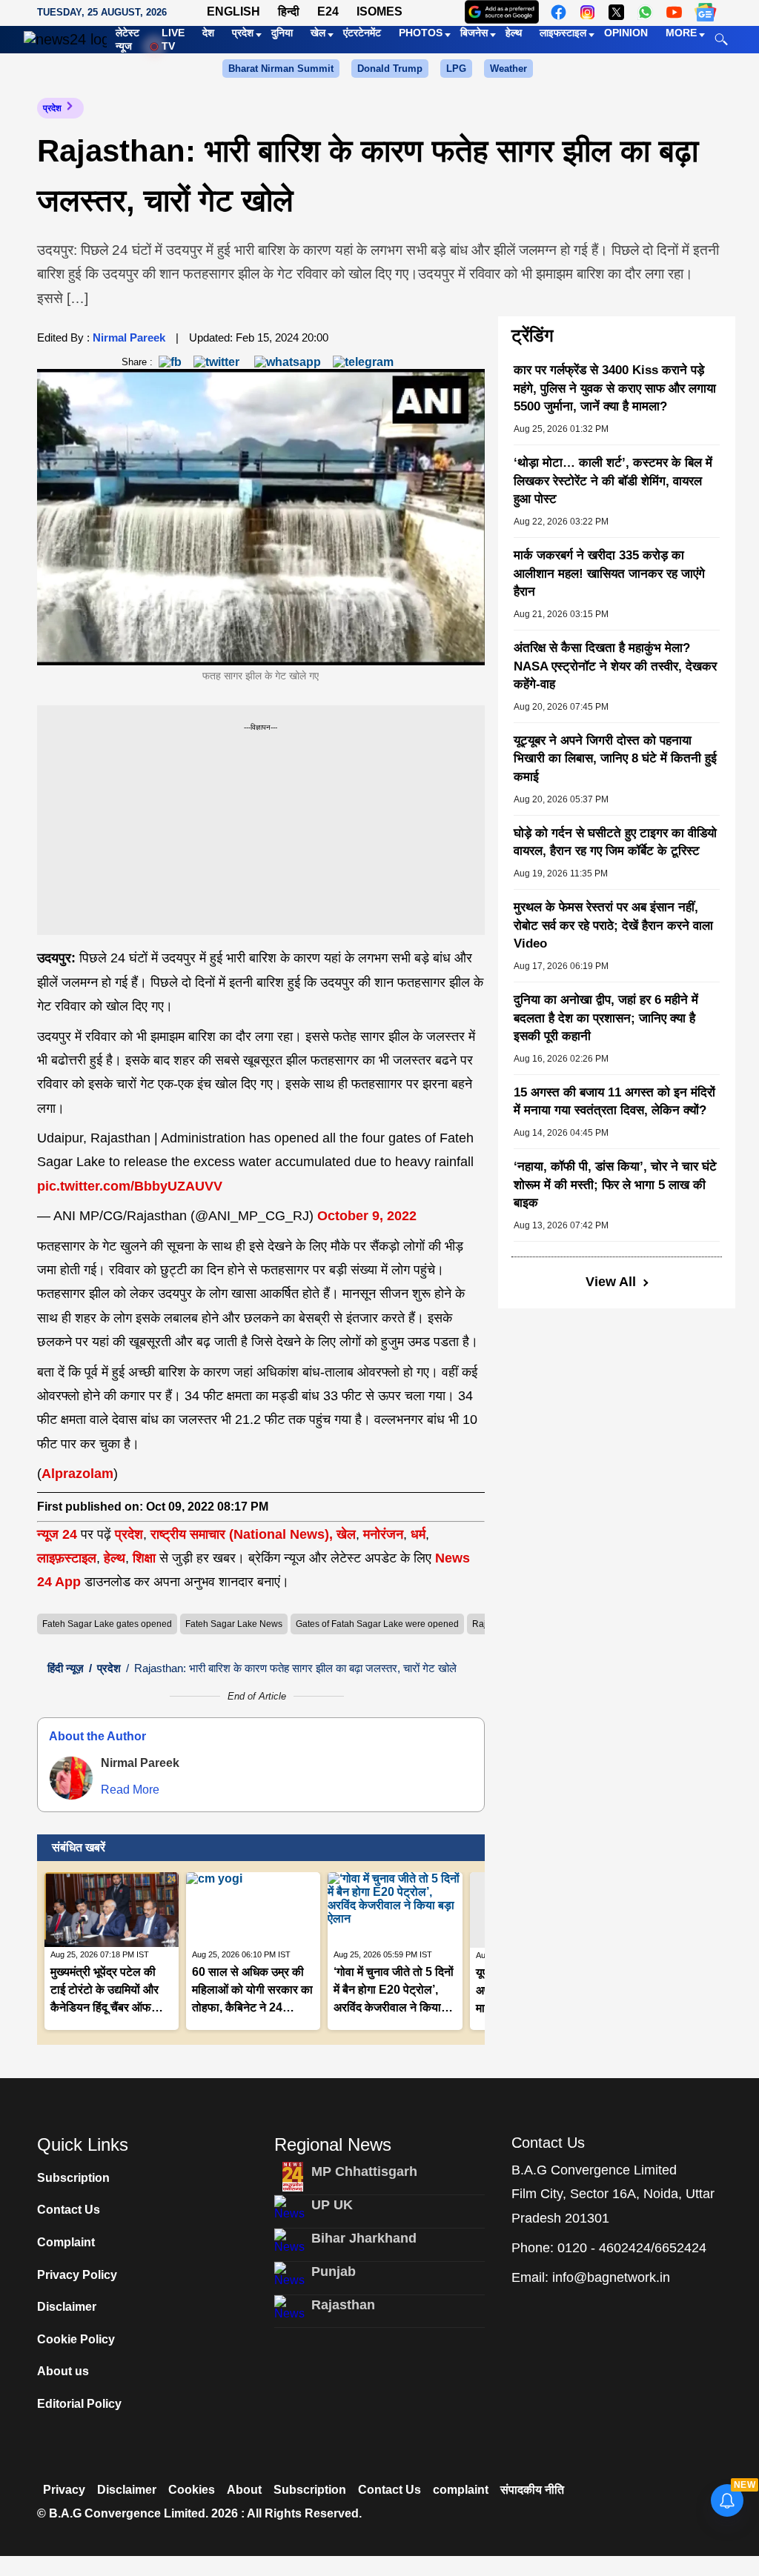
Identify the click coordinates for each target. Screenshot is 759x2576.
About (244, 2490)
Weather (508, 69)
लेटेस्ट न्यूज (127, 39)
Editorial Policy (79, 2404)
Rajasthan (343, 2305)
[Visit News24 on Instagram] (587, 12)
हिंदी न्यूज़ (66, 1668)
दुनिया (282, 33)
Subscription (73, 2178)
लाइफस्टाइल (563, 33)
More (681, 33)
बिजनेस (474, 33)
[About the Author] (71, 1778)
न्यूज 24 (59, 1534)
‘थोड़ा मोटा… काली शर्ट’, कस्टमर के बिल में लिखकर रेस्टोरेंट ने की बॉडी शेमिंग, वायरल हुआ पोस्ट (613, 481)
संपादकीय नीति (532, 2490)
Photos (421, 33)
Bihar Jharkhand (364, 2238)
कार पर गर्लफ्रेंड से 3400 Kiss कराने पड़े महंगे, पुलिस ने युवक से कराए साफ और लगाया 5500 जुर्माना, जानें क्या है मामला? (615, 388)
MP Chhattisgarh (364, 2171)
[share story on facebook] (170, 361)
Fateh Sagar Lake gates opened (107, 1624)
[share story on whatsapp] (288, 361)
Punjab (334, 2272)
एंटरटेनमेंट (362, 33)
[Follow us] (705, 12)
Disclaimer (67, 2307)
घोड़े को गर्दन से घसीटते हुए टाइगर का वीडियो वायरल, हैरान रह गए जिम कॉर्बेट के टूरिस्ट (615, 842)
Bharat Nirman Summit (281, 69)
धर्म (418, 1534)
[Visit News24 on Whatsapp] (645, 12)
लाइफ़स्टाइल (67, 1558)
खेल (318, 33)
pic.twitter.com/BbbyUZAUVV (130, 1186)
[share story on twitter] (218, 361)
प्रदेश (243, 33)
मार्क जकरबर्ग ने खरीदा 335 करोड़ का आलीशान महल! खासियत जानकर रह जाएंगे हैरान (609, 573)
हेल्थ (514, 33)
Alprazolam (77, 1474)
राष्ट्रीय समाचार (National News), (242, 1534)
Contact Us (69, 2210)
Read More (130, 1790)
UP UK (332, 2205)
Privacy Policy (77, 2275)
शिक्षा (144, 1558)
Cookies (192, 2490)
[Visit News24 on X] (616, 12)
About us (63, 2371)
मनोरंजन (383, 1534)
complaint (461, 2490)
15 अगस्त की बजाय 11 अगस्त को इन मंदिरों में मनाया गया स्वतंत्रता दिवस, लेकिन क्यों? (614, 1102)
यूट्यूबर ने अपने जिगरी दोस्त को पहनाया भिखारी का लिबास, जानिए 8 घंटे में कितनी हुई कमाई (615, 759)
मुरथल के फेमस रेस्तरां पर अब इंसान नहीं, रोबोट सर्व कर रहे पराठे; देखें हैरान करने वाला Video (613, 925)
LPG (456, 69)
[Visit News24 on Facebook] (559, 12)
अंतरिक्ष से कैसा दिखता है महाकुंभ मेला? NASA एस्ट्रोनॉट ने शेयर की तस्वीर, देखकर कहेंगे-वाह (615, 666)
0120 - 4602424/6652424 (632, 2248)
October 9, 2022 (367, 1216)
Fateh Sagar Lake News (234, 1624)
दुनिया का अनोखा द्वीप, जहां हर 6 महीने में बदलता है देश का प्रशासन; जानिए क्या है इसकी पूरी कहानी (606, 1018)
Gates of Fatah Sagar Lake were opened (377, 1624)
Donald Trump (390, 69)
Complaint (66, 2242)
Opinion (626, 33)
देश (208, 33)
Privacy (64, 2490)
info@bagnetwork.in (611, 2277)
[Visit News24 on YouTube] (674, 12)
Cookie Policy (76, 2339)
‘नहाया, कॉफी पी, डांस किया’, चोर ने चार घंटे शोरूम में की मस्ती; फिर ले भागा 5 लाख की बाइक (615, 1185)
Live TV (173, 39)
